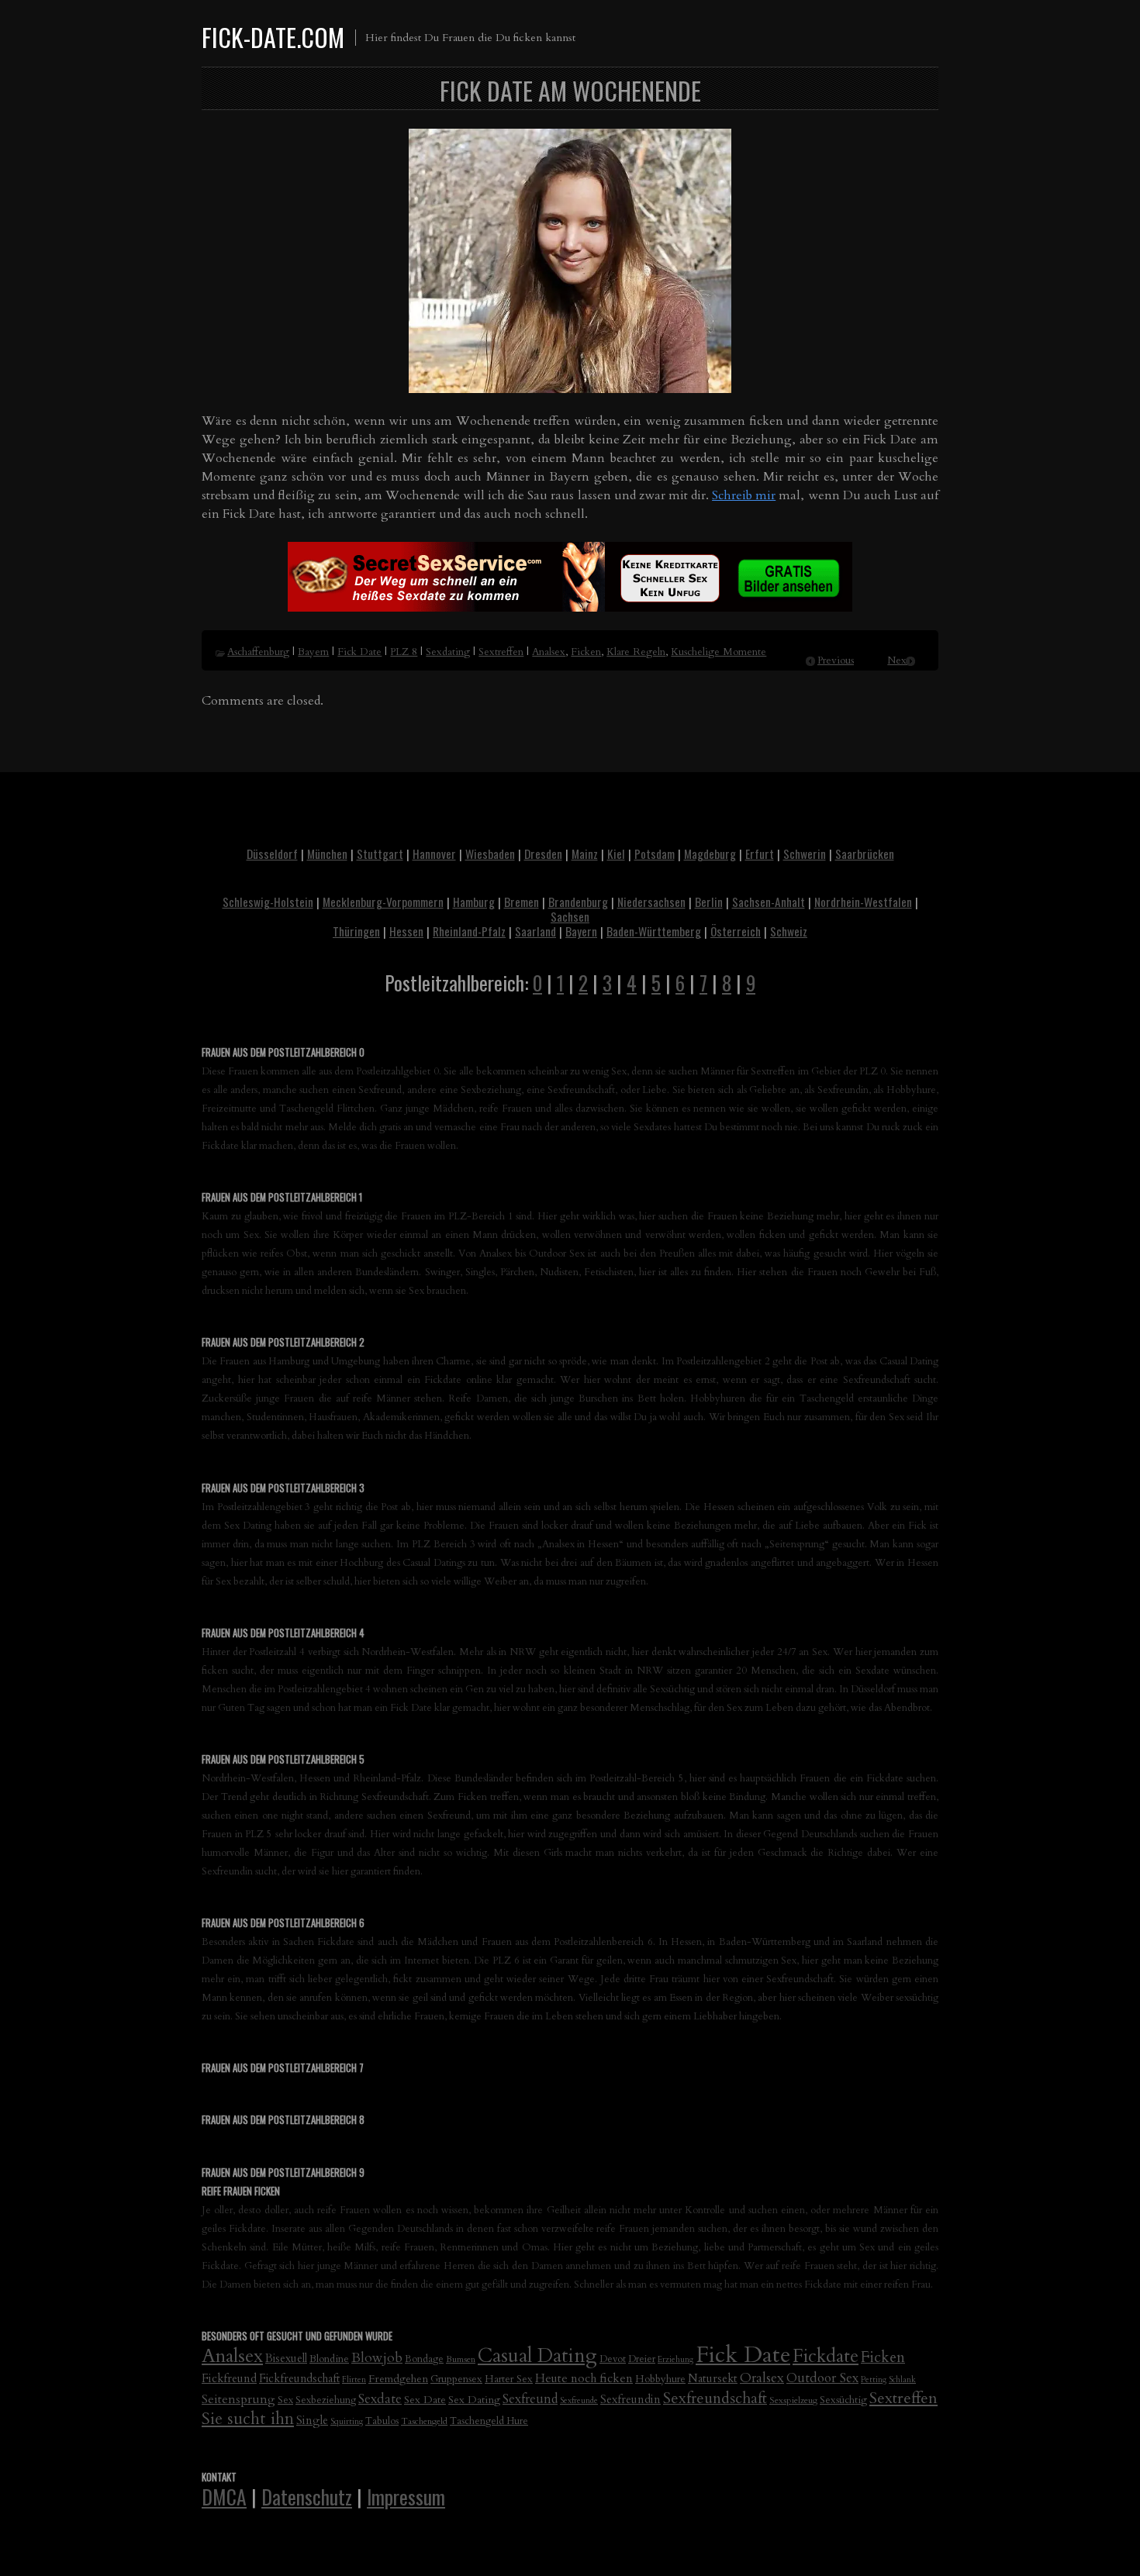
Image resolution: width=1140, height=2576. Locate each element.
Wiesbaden (490, 853)
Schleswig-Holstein (268, 902)
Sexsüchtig (843, 2400)
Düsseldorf (272, 853)
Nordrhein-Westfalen (863, 902)
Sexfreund (530, 2399)
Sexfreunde (579, 2400)
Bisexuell (286, 2359)
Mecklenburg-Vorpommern (383, 902)
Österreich (736, 931)
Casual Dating (537, 2356)
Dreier (642, 2359)
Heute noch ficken (584, 2379)
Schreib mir (744, 495)
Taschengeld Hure (489, 2421)
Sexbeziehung (326, 2400)
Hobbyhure (660, 2379)
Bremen (522, 902)
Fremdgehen (398, 2379)
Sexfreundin (630, 2399)
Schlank (902, 2379)
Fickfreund (229, 2378)
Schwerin (805, 853)
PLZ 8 (404, 652)
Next (898, 660)
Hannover (434, 853)
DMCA (224, 2496)
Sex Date (425, 2400)
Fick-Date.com (273, 37)
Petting (874, 2379)
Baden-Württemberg (654, 931)
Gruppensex (456, 2379)
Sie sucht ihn (248, 2419)
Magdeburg (710, 853)
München (327, 853)
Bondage (424, 2359)
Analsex (549, 652)
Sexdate (380, 2399)
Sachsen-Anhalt (769, 902)
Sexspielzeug (793, 2400)
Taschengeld (424, 2421)
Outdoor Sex (822, 2378)
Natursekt (713, 2378)
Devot (613, 2359)
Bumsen (461, 2359)
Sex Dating (474, 2400)
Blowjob (377, 2358)
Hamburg (474, 902)
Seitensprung (238, 2399)
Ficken (586, 652)
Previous (836, 660)
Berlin (709, 902)
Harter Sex (509, 2379)
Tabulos (382, 2421)
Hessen (406, 931)
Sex (285, 2400)
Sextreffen (501, 652)
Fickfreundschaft (299, 2379)
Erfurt (760, 853)
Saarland (535, 931)
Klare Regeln (636, 652)
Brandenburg (578, 902)
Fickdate (826, 2356)
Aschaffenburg (258, 652)
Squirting (347, 2421)
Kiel (616, 853)
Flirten (354, 2379)
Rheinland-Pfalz (469, 931)
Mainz (585, 853)
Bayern (313, 652)
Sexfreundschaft (715, 2398)
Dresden (543, 853)
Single (312, 2420)
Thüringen (356, 931)
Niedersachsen (651, 902)
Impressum (406, 2496)
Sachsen (570, 916)
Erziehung (675, 2359)
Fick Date (359, 652)
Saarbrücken (865, 853)
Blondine (329, 2359)
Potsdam (655, 853)
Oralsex (762, 2378)
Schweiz (789, 931)
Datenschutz (307, 2496)
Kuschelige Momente (719, 652)
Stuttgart (380, 853)
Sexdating (448, 652)
